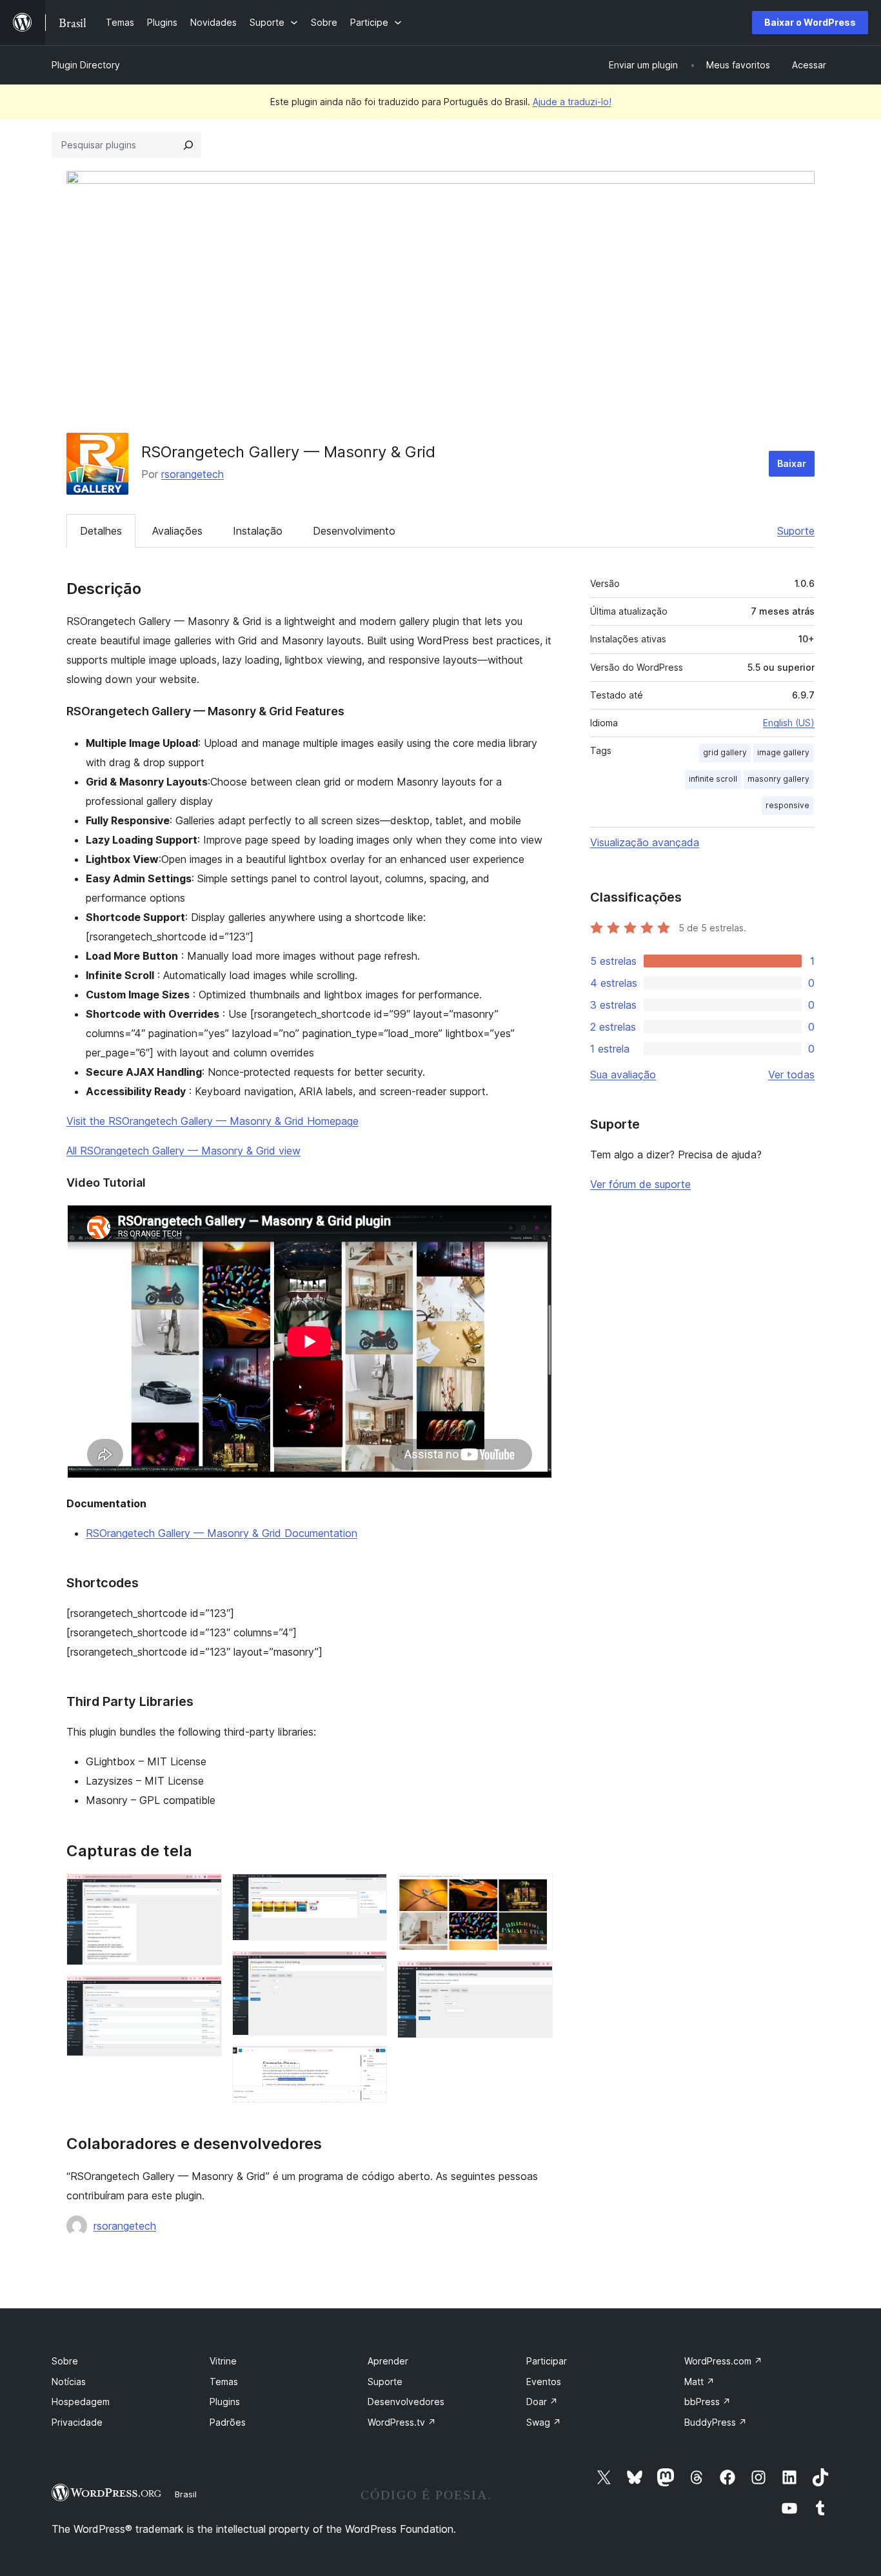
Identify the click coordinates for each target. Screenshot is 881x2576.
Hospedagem (81, 2402)
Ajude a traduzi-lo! (572, 102)
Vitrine (223, 2361)
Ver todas (791, 1075)
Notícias (69, 2382)
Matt (699, 2382)
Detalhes (101, 531)
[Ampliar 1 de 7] (204, 1891)
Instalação (258, 531)
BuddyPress (716, 2422)
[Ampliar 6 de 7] (535, 1891)
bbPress (708, 2402)
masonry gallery (778, 779)
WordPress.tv (402, 2422)
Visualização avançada (645, 842)
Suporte (796, 531)
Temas (224, 2382)
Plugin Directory (86, 65)
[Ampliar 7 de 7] (535, 1978)
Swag (544, 2422)
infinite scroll (713, 779)
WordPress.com (723, 2361)
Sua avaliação (623, 1075)
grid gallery (725, 752)
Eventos (544, 2382)
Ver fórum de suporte (640, 1184)
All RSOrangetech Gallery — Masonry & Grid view (183, 1151)
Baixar (792, 463)
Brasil (186, 2494)
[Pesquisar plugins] (188, 145)
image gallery (783, 752)
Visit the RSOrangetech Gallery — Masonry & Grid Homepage (213, 1121)
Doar (542, 2402)
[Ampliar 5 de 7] (370, 2063)
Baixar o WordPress (810, 22)
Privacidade (77, 2422)
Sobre (65, 2361)
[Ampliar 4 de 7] (370, 1968)
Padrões (228, 2422)
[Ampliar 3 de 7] (370, 1891)
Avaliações (177, 531)
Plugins (225, 2402)
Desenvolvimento (354, 531)
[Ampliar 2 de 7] (204, 1993)
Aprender (388, 2361)
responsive (787, 805)
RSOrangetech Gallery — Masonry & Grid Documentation (222, 1533)
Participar (547, 2361)
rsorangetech (193, 474)
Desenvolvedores (406, 2402)
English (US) (789, 723)
